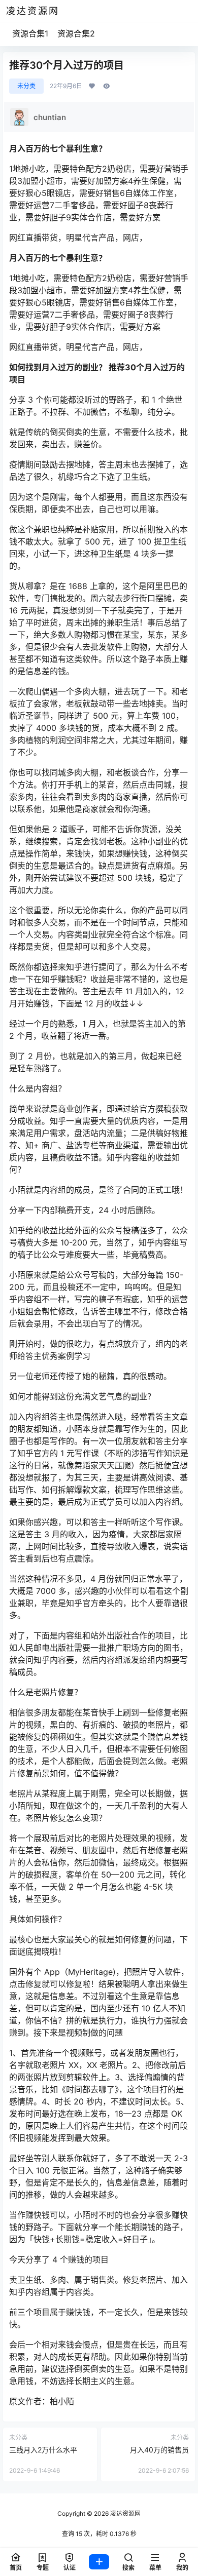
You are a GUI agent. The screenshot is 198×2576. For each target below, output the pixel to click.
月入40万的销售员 (159, 2450)
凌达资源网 (125, 2513)
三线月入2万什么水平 (43, 2450)
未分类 (26, 86)
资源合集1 (30, 33)
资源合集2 (76, 33)
